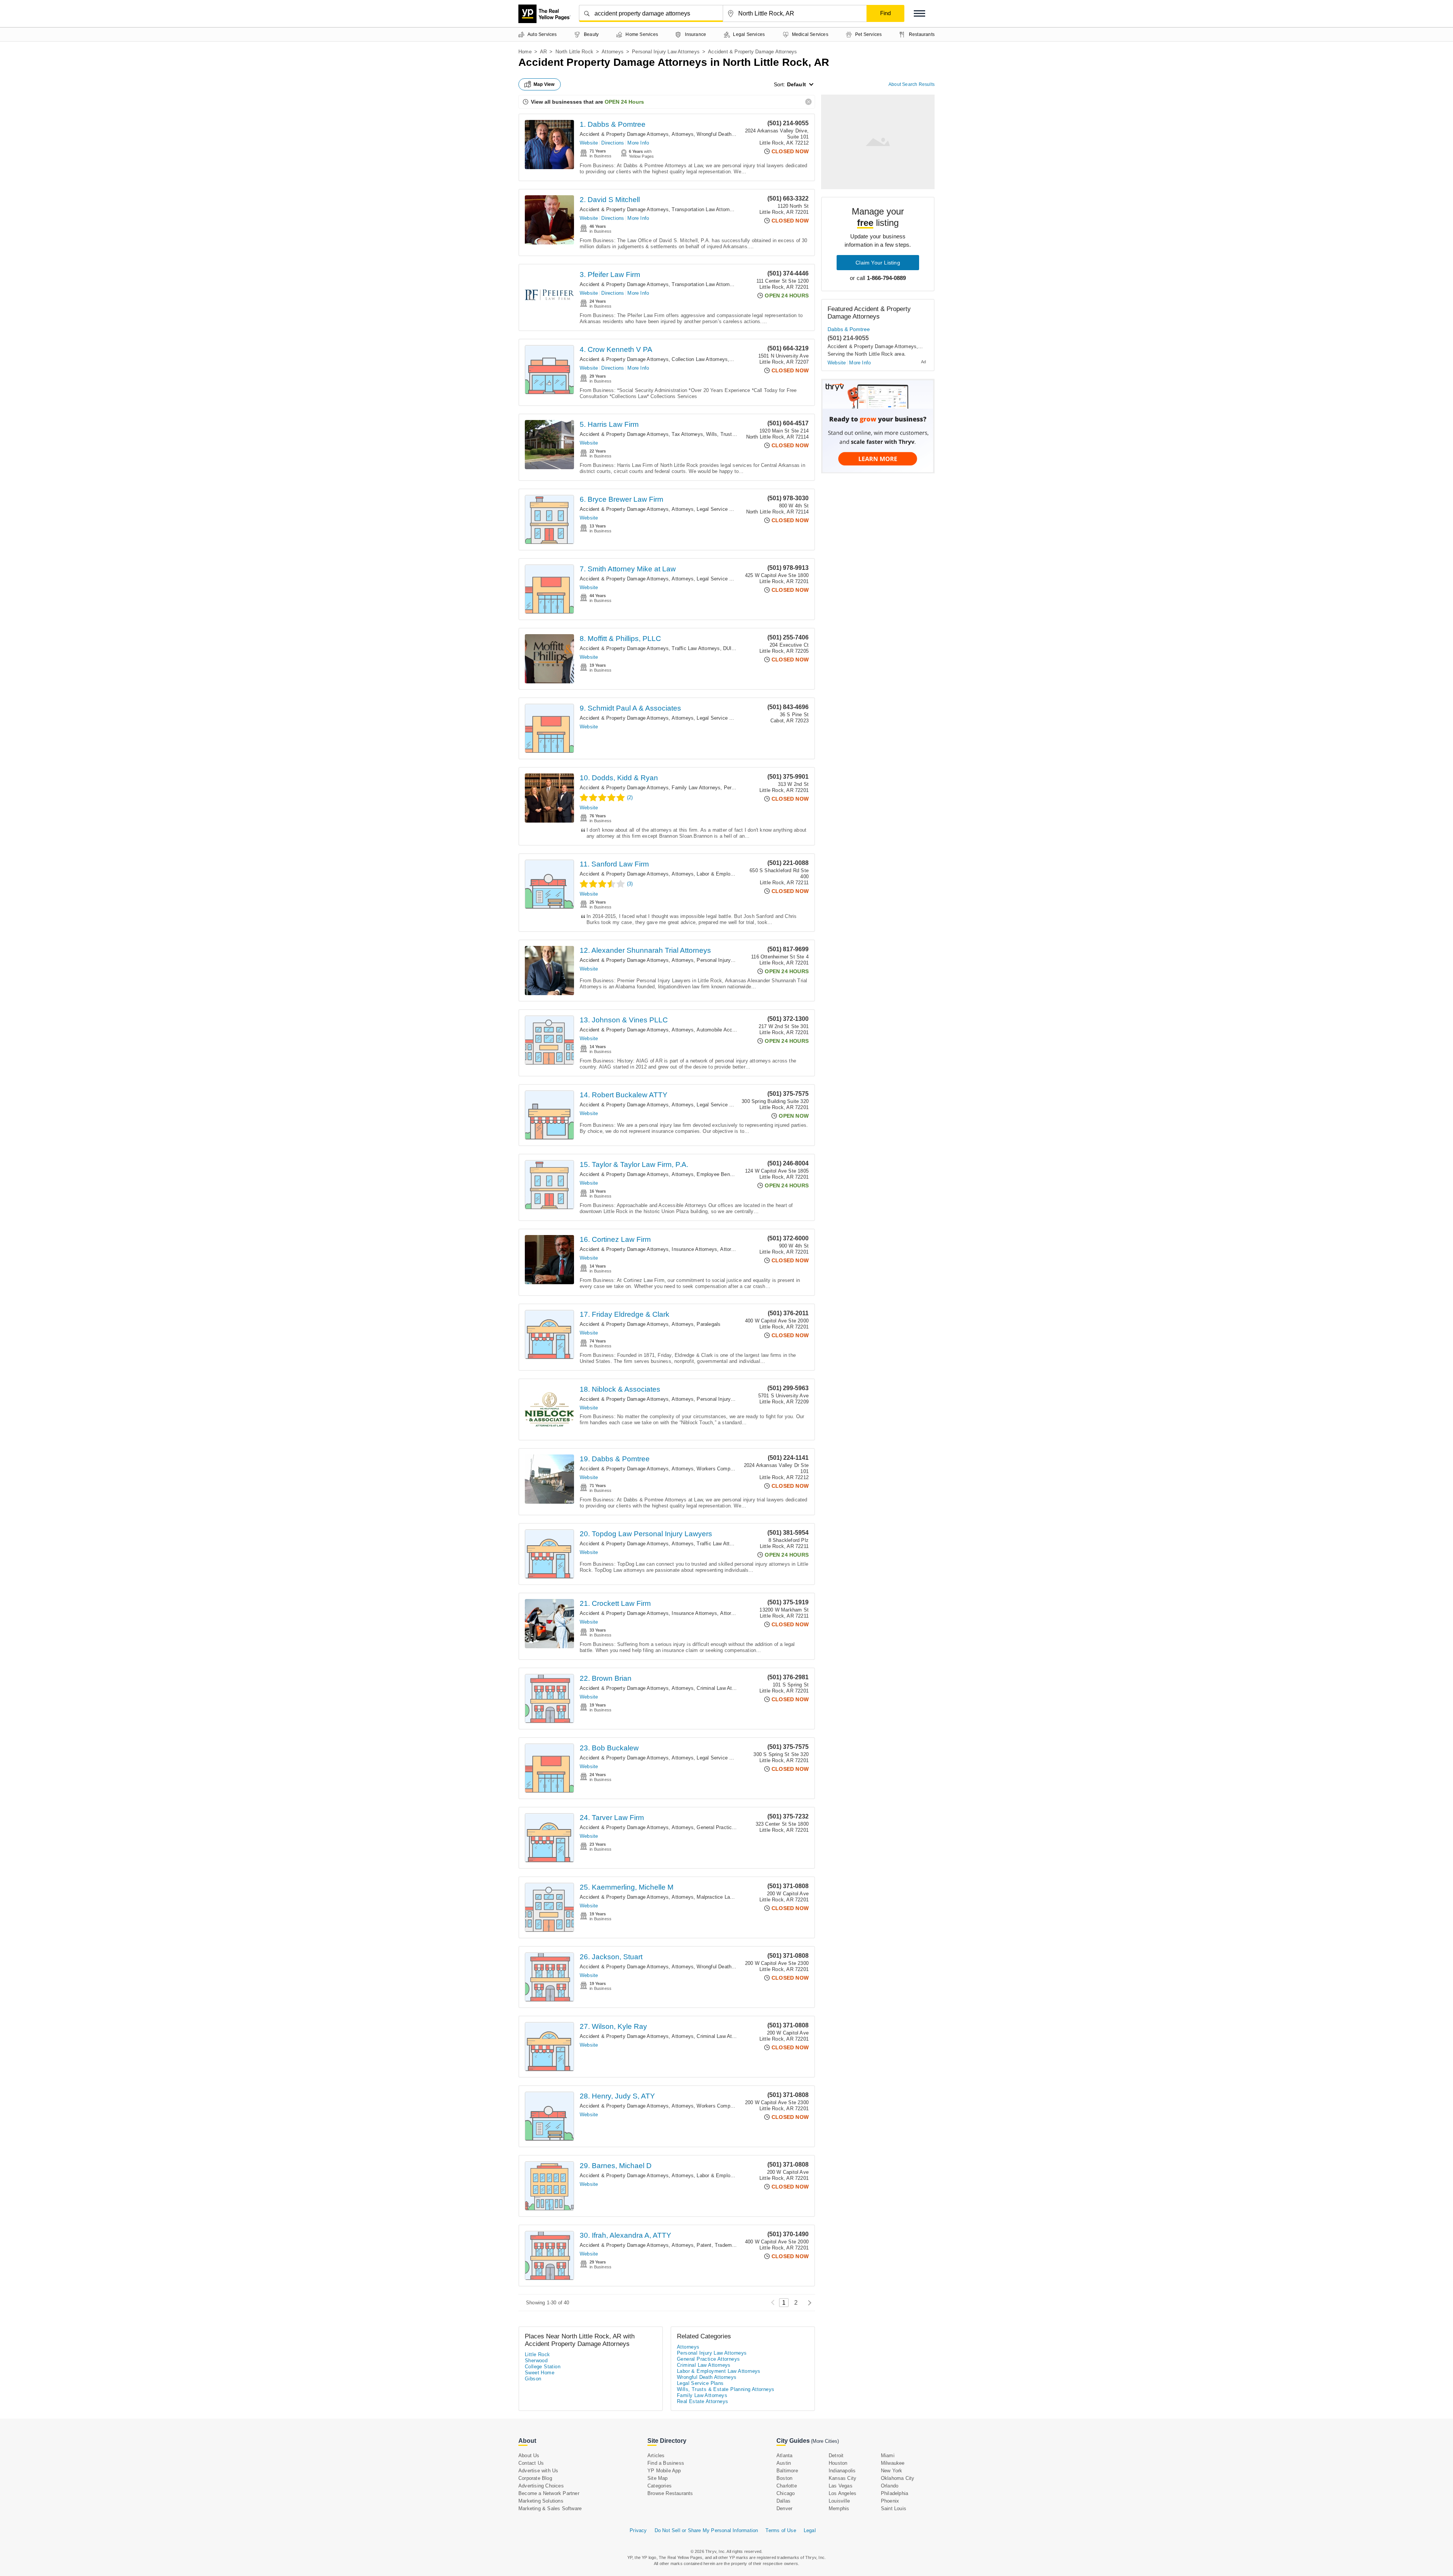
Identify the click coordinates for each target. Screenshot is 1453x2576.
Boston (784, 2478)
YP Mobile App (664, 2471)
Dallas (783, 2501)
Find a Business (666, 2463)
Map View (544, 84)
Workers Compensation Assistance (736, 2106)
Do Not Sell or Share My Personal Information (706, 2530)
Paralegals (709, 1324)
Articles (656, 2455)
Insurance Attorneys (694, 1249)
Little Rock (537, 2354)
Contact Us (531, 2463)
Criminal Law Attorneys (723, 1688)
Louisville (839, 2501)
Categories (660, 2486)
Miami (888, 2455)
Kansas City (842, 2478)
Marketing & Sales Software (550, 2508)
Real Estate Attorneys (702, 2401)
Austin (784, 2463)
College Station (543, 2367)
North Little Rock (574, 52)
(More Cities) (825, 2441)
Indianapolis (842, 2471)
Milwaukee (893, 2463)
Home (525, 52)
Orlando (890, 2486)
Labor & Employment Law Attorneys (737, 874)
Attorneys (613, 52)
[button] (919, 13)
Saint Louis (894, 2508)
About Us (529, 2455)
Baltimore (787, 2471)
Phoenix (890, 2501)
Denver (784, 2508)
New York (892, 2471)
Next (808, 2303)
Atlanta (784, 2455)
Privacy (638, 2530)
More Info (638, 143)
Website (589, 143)
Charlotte (787, 2486)
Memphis (839, 2508)
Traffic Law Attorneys (696, 648)
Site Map (658, 2478)
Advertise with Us (538, 2471)
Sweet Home (540, 2373)
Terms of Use (781, 2530)
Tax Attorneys (687, 434)
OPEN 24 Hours (624, 102)
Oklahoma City (898, 2478)
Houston (838, 2463)
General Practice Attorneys (727, 1827)
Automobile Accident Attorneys (731, 1030)
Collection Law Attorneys (700, 359)
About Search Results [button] (912, 84)
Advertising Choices (541, 2486)
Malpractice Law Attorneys (726, 1897)
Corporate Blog (535, 2478)
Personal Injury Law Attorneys (666, 52)
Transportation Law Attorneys (705, 209)
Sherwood (536, 2361)
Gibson (533, 2379)
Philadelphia (895, 2493)
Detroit (836, 2455)
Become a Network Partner (549, 2493)
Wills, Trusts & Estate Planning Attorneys (726, 2389)
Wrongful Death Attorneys (726, 134)
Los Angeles (842, 2493)
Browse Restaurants (670, 2493)
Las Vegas (841, 2486)
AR (543, 52)
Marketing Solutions (541, 2501)
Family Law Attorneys (696, 788)
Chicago (786, 2493)
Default (797, 84)
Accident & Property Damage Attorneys (624, 134)
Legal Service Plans (719, 509)
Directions (613, 143)
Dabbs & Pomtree (849, 329)
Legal (810, 2530)
